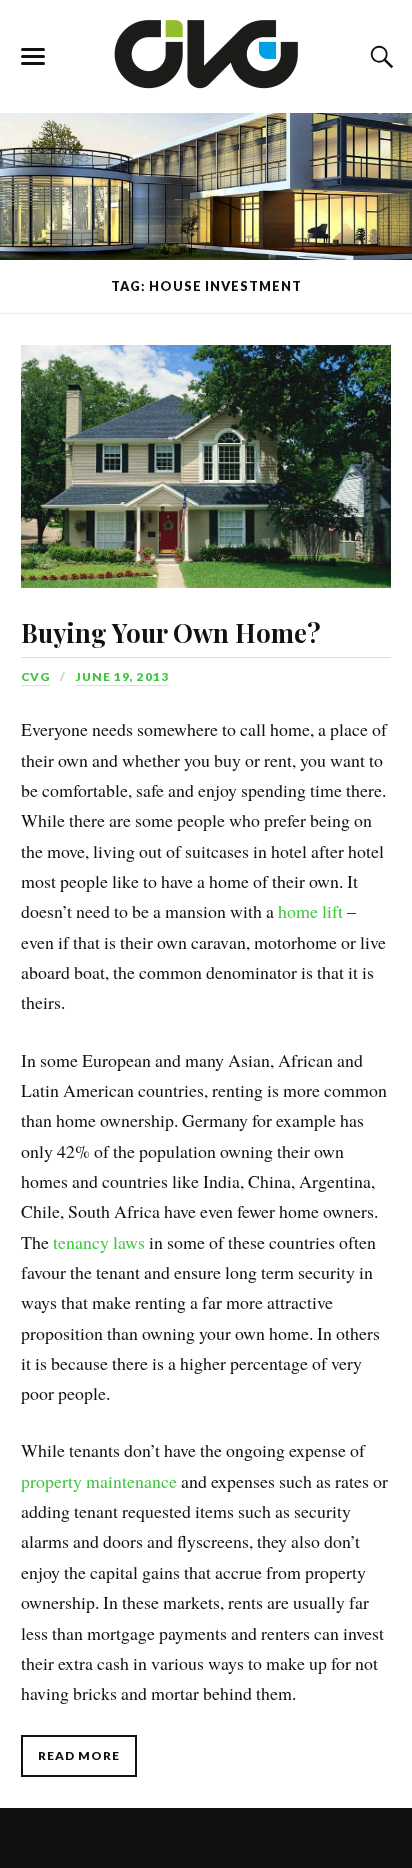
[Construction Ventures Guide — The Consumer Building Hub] (206, 53)
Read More (79, 1755)
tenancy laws (99, 1242)
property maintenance (99, 1481)
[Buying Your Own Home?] (206, 451)
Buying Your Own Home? (171, 632)
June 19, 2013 (122, 676)
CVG (35, 676)
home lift (310, 911)
